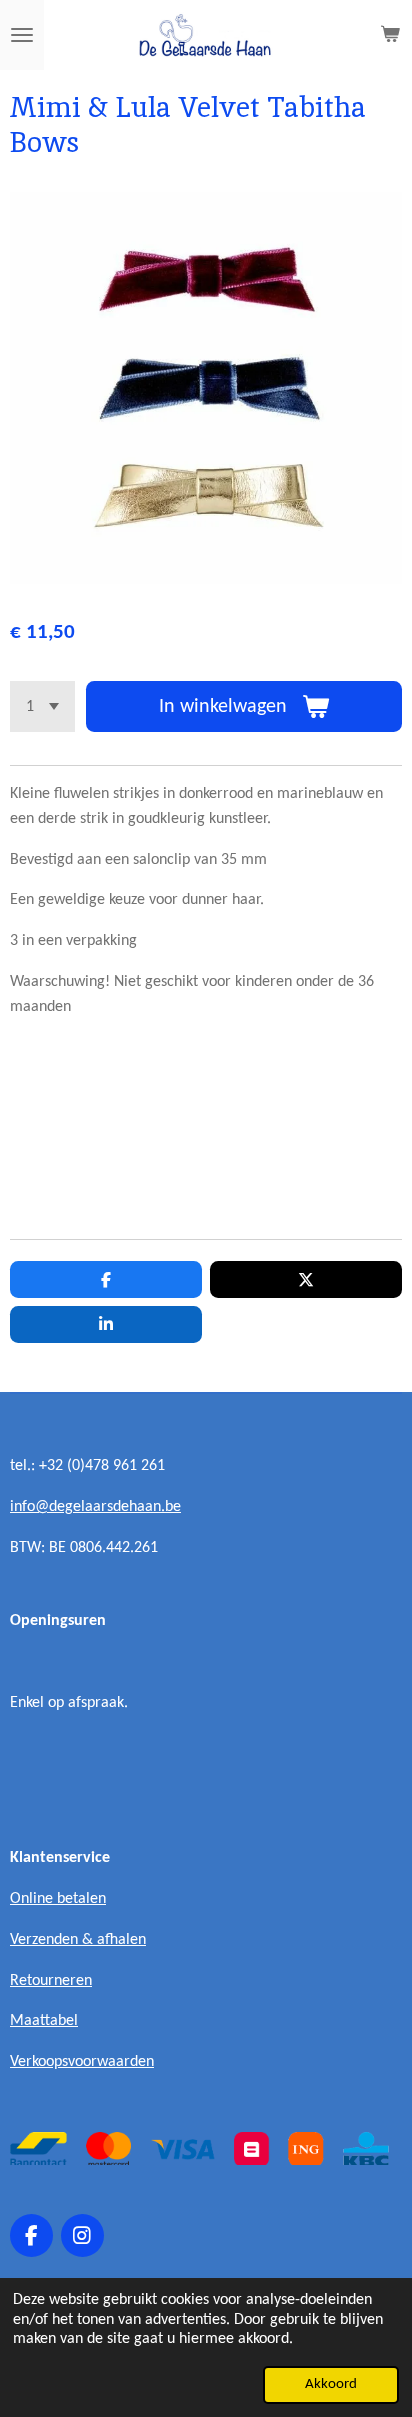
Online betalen (58, 1899)
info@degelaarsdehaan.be (95, 1507)
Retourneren (51, 1981)
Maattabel (44, 2021)
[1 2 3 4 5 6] (42, 706)
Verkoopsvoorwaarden (82, 2062)
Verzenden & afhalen (78, 1940)
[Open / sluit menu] (22, 35)
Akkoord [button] (331, 2384)
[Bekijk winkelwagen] (390, 35)
